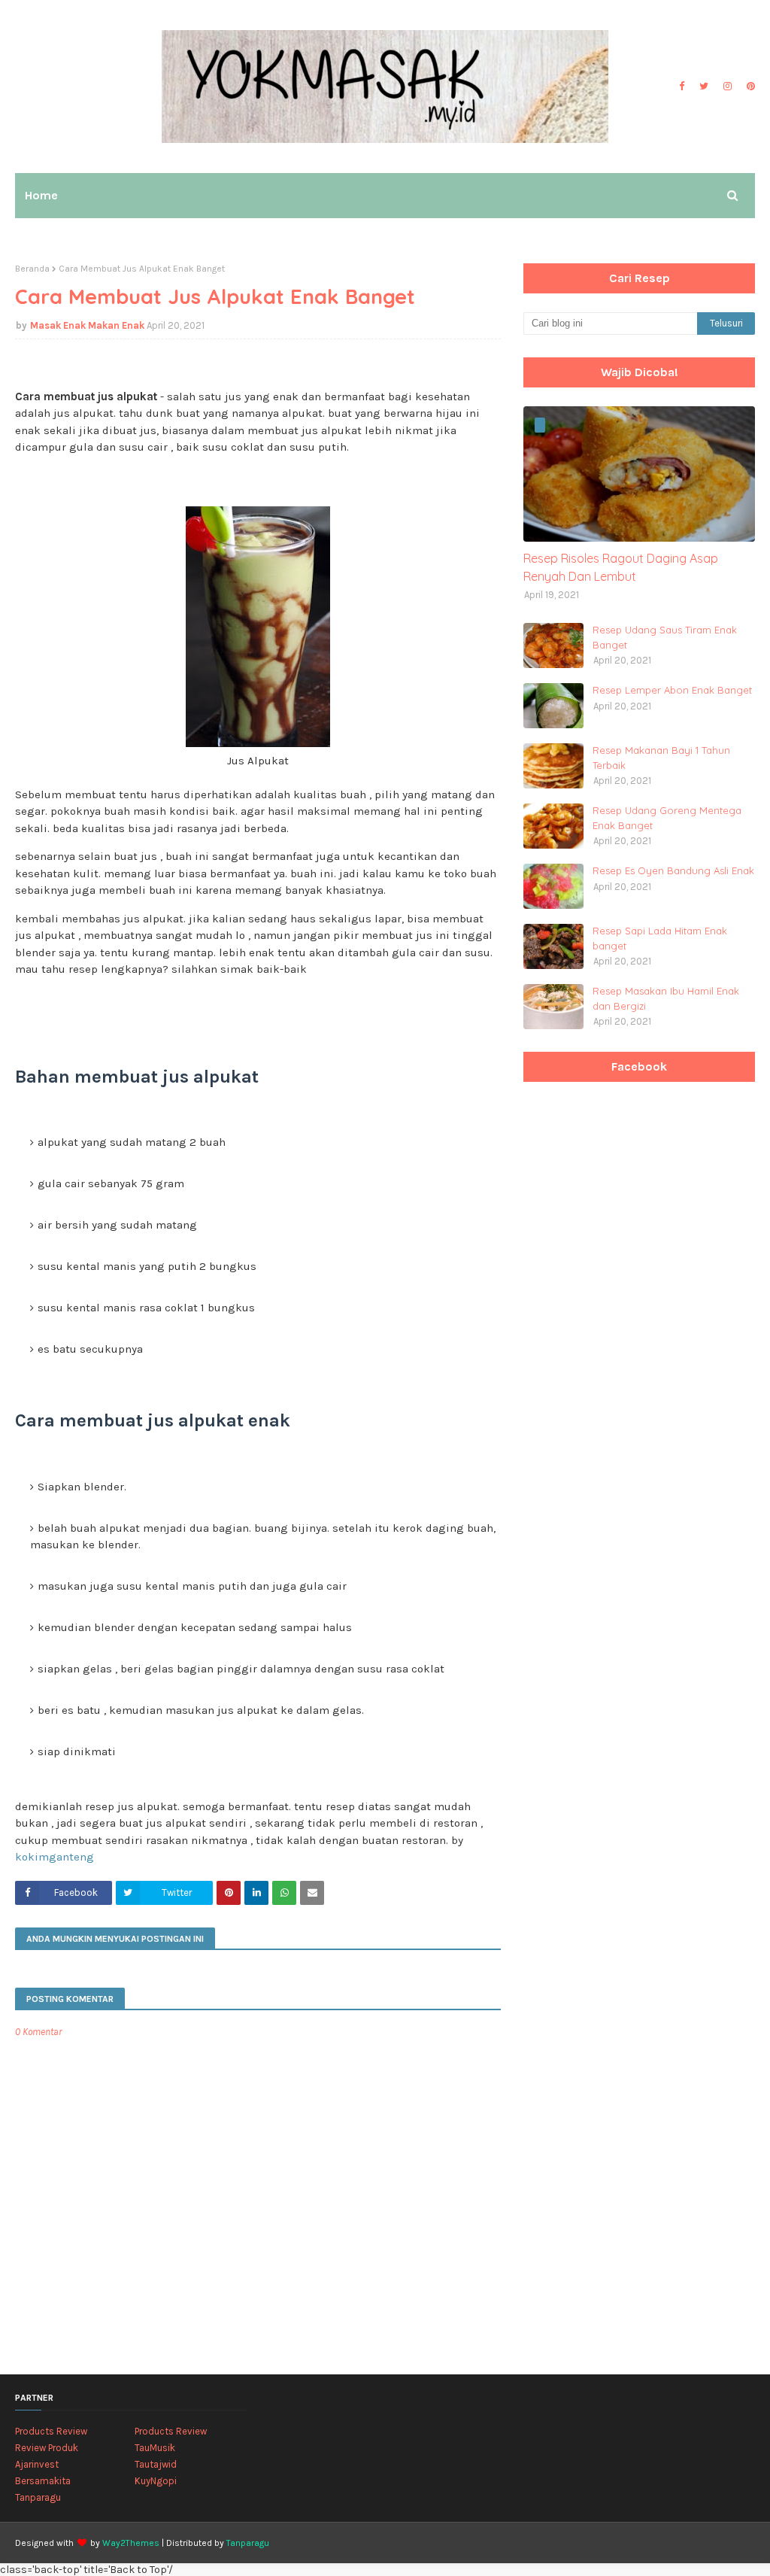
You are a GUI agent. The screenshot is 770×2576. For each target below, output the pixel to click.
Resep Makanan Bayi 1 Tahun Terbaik (661, 758)
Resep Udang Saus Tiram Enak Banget (665, 637)
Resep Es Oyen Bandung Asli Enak (673, 870)
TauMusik (155, 2448)
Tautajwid (156, 2464)
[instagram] (728, 87)
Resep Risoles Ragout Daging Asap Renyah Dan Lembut (621, 567)
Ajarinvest (37, 2464)
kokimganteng (55, 1857)
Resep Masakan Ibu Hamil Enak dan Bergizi (666, 998)
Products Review (51, 2431)
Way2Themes (131, 2543)
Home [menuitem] (41, 195)
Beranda (32, 269)
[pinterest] (749, 87)
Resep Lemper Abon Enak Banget (672, 690)
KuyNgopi (156, 2481)
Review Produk (47, 2448)
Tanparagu (38, 2497)
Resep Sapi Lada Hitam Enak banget (660, 938)
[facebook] (682, 87)
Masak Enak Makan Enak (87, 325)
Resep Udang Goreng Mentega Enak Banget (667, 818)
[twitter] (704, 87)
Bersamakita (43, 2481)
